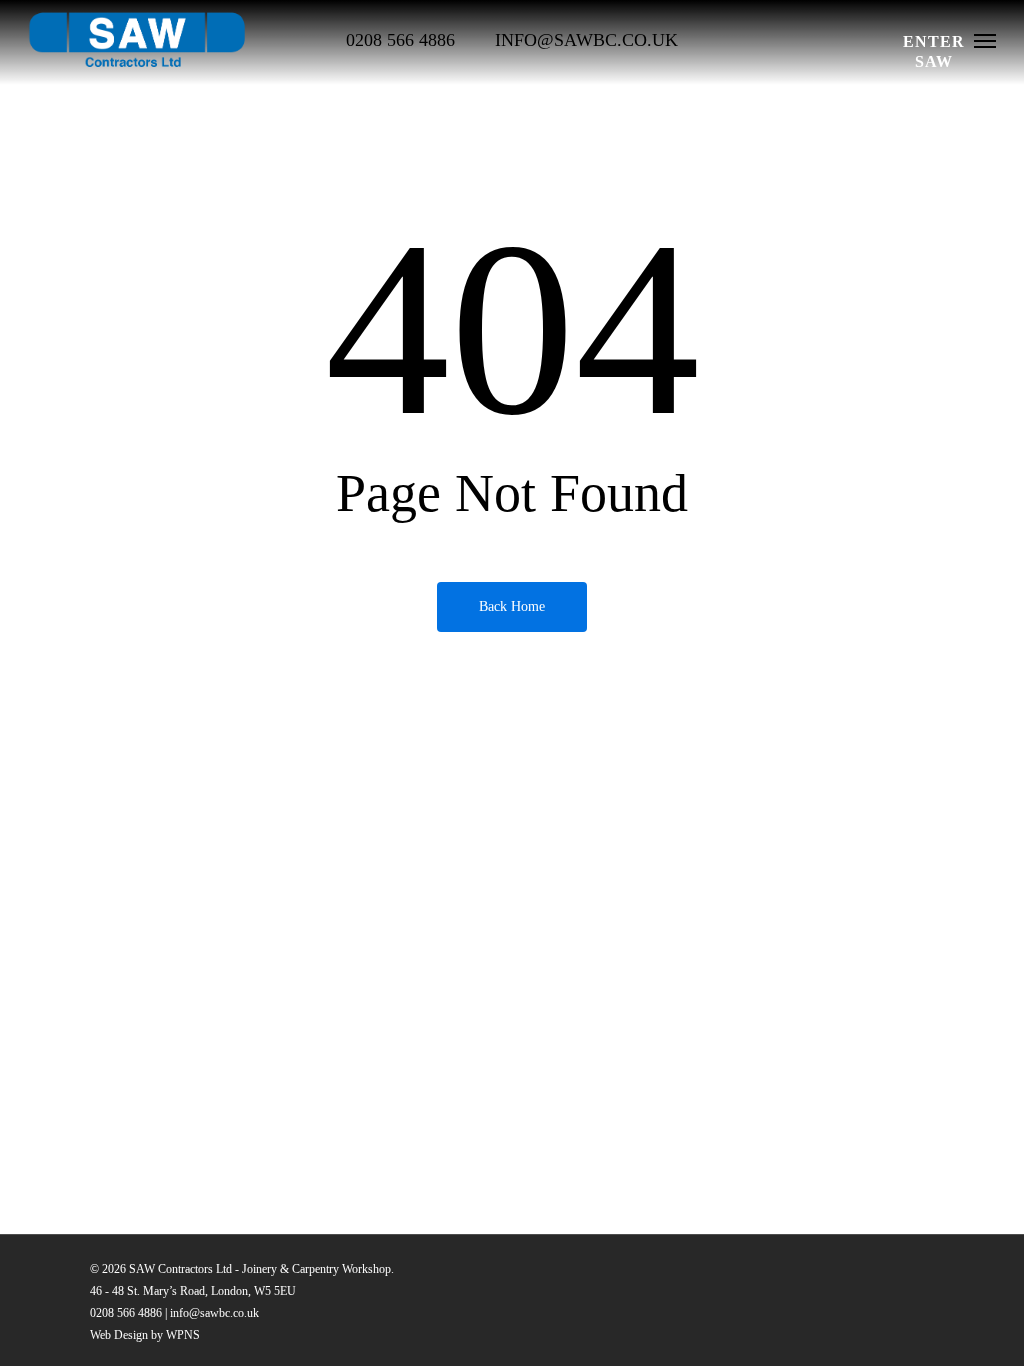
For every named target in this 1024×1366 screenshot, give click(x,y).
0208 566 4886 (126, 1313)
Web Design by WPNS (145, 1335)
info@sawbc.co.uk (214, 1313)
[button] (985, 40)
